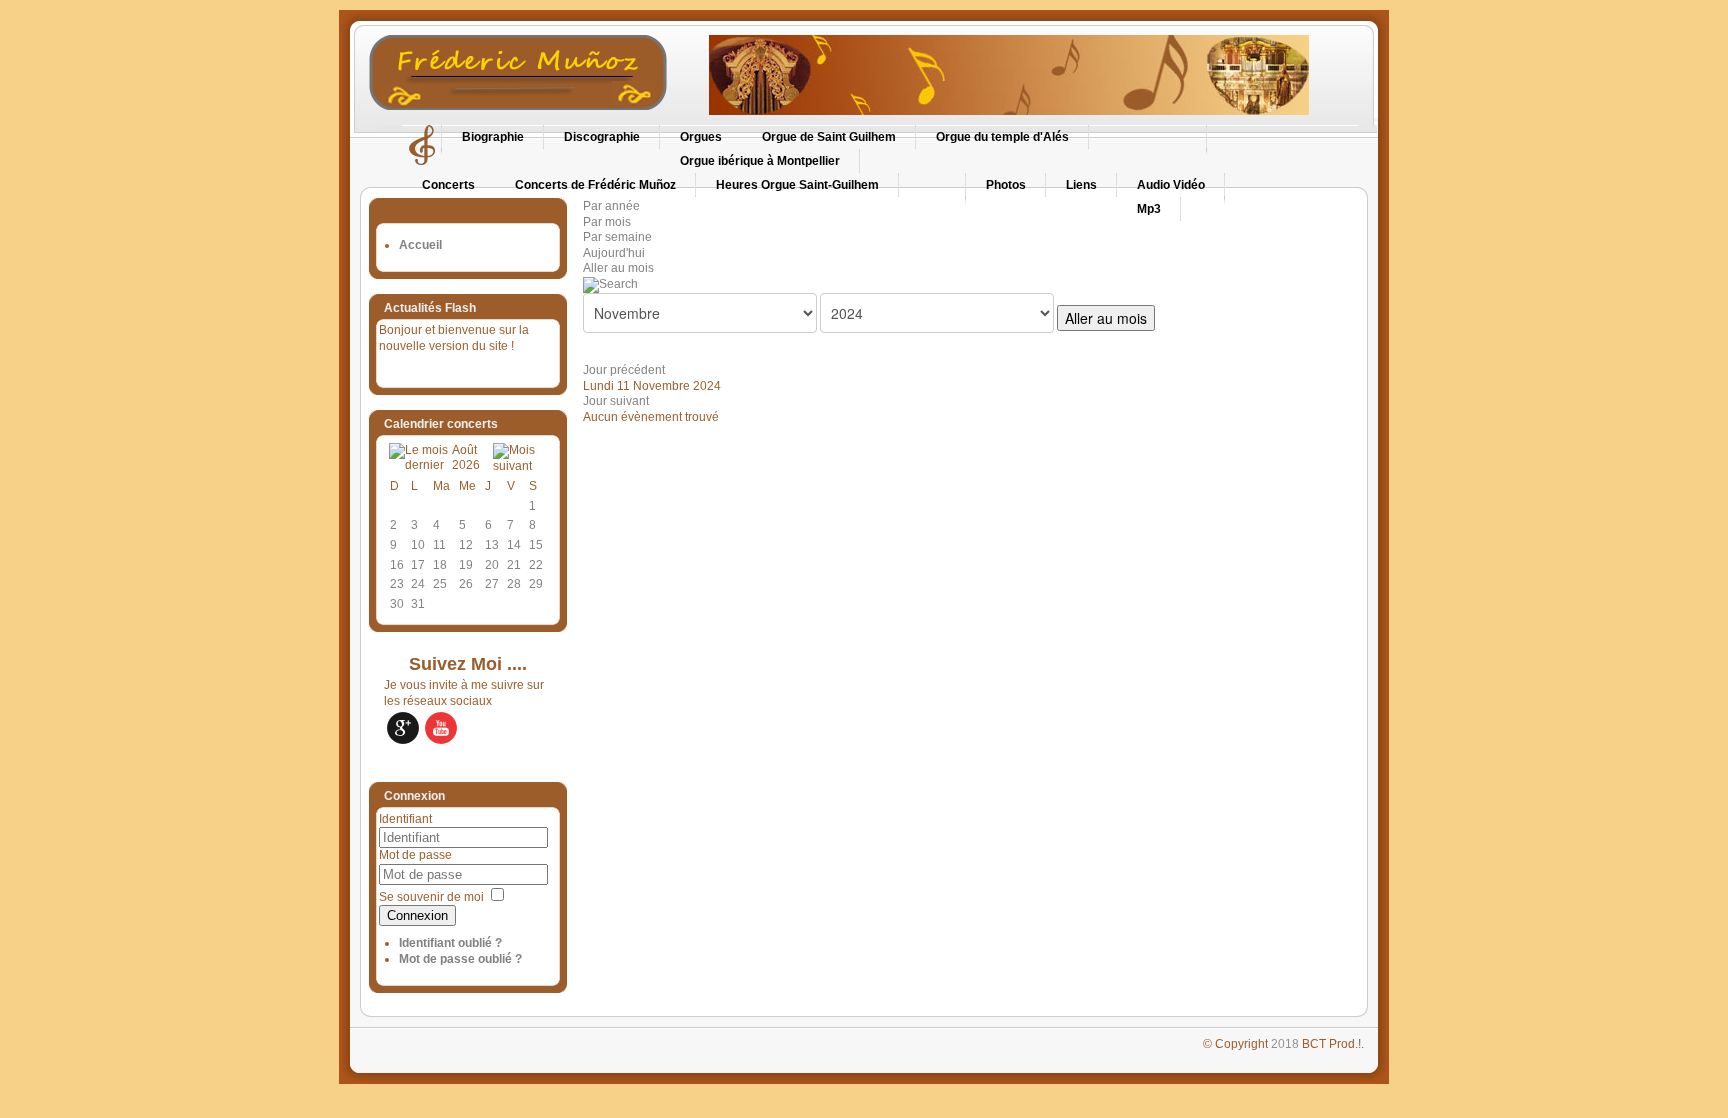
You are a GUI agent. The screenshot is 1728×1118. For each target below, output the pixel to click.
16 (397, 565)
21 (514, 565)
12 (466, 545)
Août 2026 (466, 458)
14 (514, 545)
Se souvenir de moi (431, 897)
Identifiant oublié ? (450, 943)
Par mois (607, 222)
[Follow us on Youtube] (441, 728)
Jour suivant (616, 401)
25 (440, 584)
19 (466, 565)
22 (536, 565)
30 (397, 604)
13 (492, 545)
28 (514, 584)
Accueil (420, 245)
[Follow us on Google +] (403, 728)
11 (439, 545)
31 (418, 604)
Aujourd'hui (614, 253)
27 (492, 584)
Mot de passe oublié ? (460, 959)
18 (440, 565)
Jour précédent (624, 370)
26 (466, 584)
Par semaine (617, 237)
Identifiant (405, 819)
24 (418, 584)
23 (397, 584)
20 (492, 565)
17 (418, 565)
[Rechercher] (610, 284)
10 (418, 545)
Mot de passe (415, 855)
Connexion (417, 915)
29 (536, 584)
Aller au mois (618, 268)
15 (536, 545)
